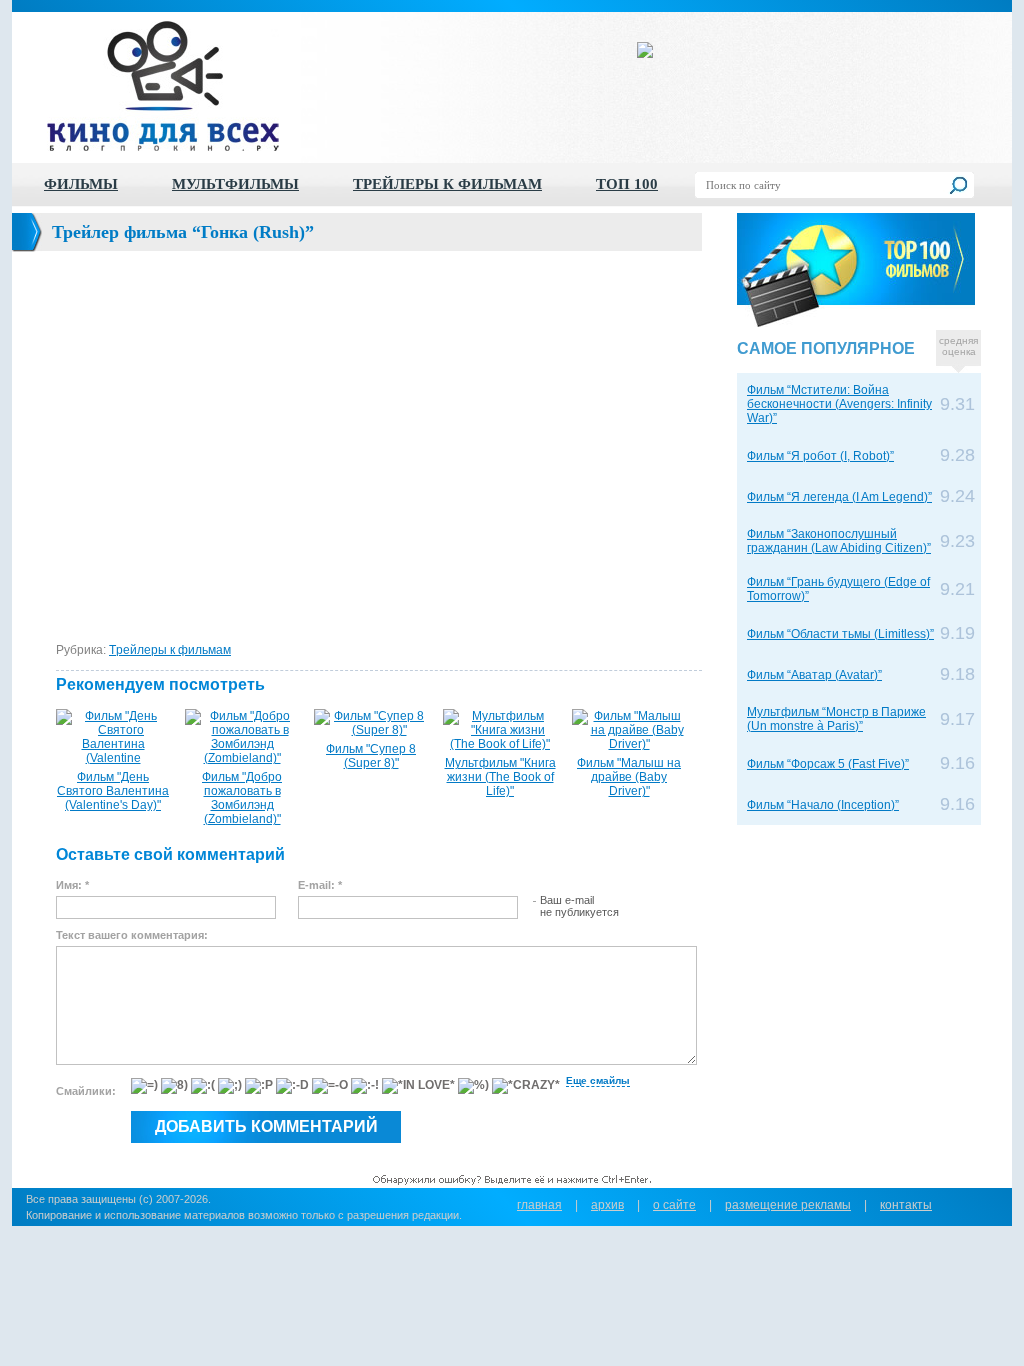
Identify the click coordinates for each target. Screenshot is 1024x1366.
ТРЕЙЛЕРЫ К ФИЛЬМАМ (447, 184)
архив (607, 1205)
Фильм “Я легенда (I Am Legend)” (839, 497)
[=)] (144, 1086)
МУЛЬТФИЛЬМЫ (235, 184)
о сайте (674, 1205)
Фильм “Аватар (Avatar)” (814, 675)
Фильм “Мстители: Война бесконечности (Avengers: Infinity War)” (839, 404)
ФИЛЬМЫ (81, 184)
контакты (906, 1205)
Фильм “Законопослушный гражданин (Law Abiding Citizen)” (839, 541)
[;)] (230, 1086)
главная (539, 1205)
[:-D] (292, 1086)
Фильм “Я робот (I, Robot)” (820, 456)
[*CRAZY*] (526, 1086)
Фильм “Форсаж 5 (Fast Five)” (828, 764)
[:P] (259, 1086)
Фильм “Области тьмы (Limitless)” (840, 634)
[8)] (174, 1086)
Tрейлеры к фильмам (170, 650)
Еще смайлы (598, 1080)
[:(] (203, 1086)
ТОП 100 (627, 184)
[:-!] (365, 1086)
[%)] (473, 1086)
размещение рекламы (788, 1205)
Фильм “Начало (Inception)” (823, 805)
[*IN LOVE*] (418, 1086)
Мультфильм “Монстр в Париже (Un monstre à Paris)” (836, 719)
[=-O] (330, 1086)
